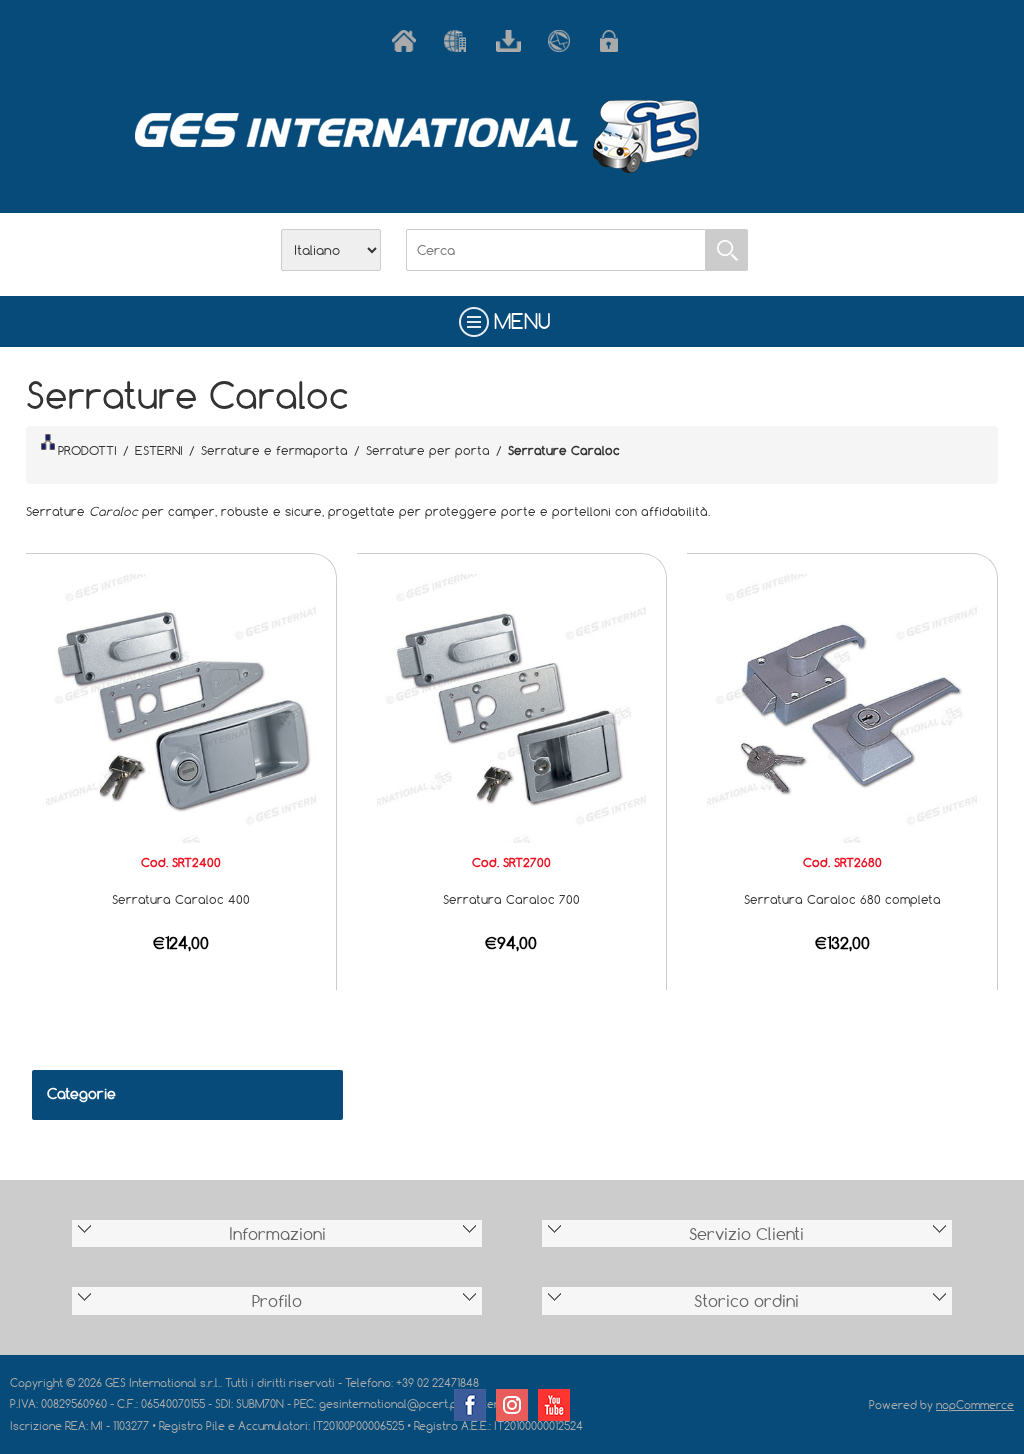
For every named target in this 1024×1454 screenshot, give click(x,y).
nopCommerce (975, 1404)
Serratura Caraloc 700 (511, 899)
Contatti (564, 41)
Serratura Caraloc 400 (181, 899)
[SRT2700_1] (512, 707)
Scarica (512, 41)
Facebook (470, 1405)
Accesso (616, 41)
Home (408, 41)
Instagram (512, 1405)
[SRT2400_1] (181, 707)
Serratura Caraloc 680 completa (842, 899)
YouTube (554, 1405)
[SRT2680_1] (842, 707)
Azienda (460, 41)
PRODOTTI (87, 450)
